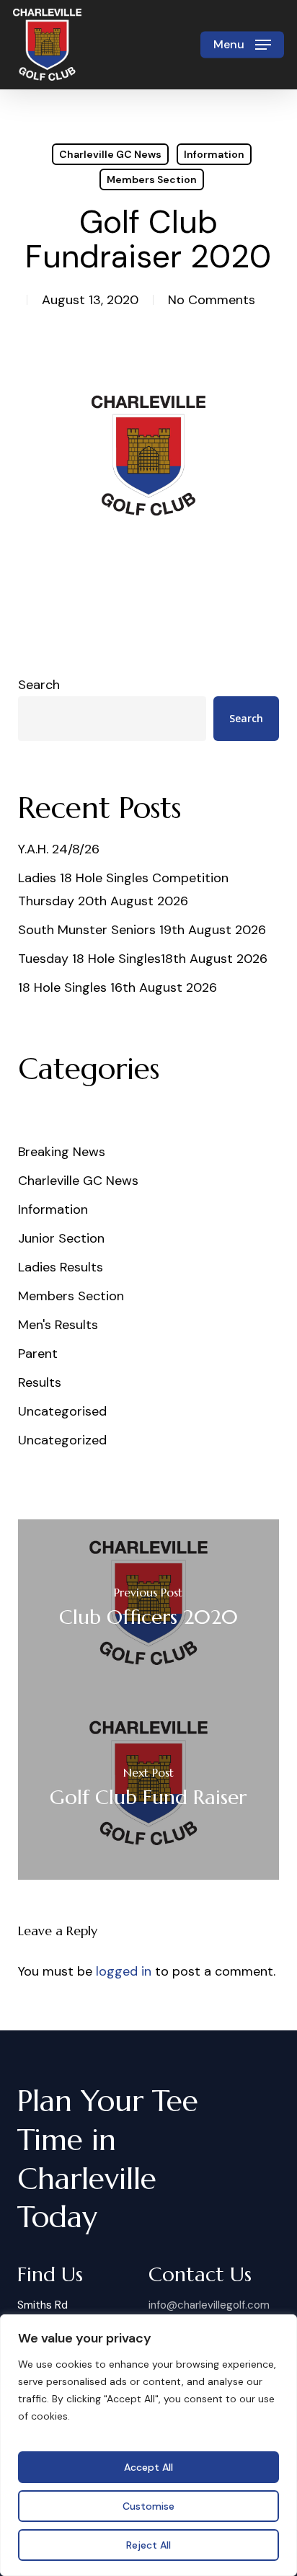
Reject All (148, 2545)
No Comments (212, 300)
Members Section (152, 179)
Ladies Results (61, 1267)
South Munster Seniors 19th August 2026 (142, 930)
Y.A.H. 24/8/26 (59, 849)
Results (40, 1382)
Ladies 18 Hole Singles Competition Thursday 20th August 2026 (123, 889)
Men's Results (58, 1325)
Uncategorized (62, 1440)
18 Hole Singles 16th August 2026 (118, 987)
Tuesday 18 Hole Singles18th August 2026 (143, 959)
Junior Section (61, 1238)
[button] (242, 45)
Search (39, 685)
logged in (124, 1971)
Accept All (148, 2467)
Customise (148, 2506)
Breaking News (62, 1152)
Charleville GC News (110, 154)
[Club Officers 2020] (149, 1609)
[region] (148, 2445)
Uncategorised (62, 1411)
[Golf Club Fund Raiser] (149, 1790)
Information (214, 154)
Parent (38, 1354)
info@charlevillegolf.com (209, 2305)
